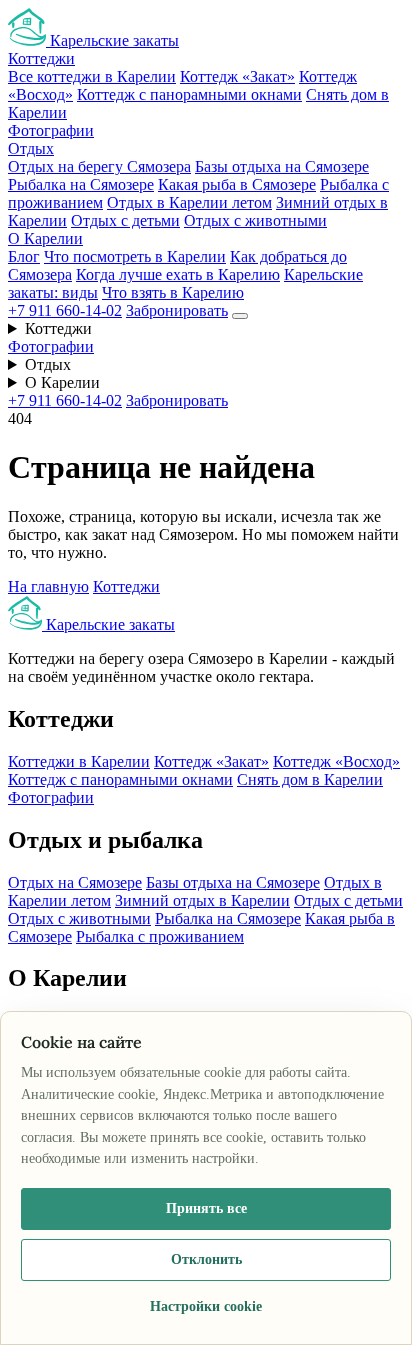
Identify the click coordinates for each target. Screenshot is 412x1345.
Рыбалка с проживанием (160, 936)
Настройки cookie (206, 1306)
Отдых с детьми (125, 220)
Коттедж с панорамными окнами (189, 94)
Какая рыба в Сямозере (237, 184)
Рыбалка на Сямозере (81, 184)
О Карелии (45, 238)
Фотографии (51, 130)
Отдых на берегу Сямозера (99, 166)
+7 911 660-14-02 (65, 310)
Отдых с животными (255, 220)
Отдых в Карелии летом (189, 202)
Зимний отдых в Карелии (202, 900)
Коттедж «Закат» (237, 76)
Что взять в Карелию (173, 292)
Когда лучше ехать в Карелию (178, 274)
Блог (24, 256)
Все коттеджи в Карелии (92, 76)
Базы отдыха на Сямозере (282, 166)
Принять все (206, 1208)
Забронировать (177, 310)
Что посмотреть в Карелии (135, 256)
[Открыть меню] (240, 316)
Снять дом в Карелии (310, 779)
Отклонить (206, 1259)
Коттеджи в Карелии (79, 761)
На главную (48, 586)
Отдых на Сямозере (75, 882)
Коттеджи (41, 58)
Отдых (31, 148)
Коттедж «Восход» (336, 761)
